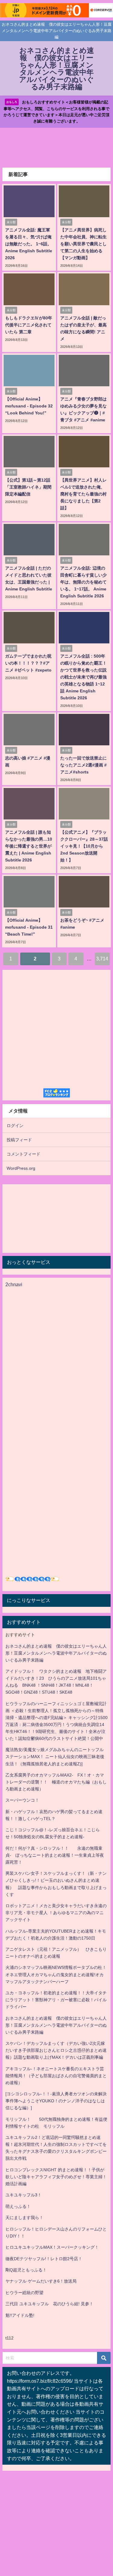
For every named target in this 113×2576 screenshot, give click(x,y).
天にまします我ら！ (24, 2218)
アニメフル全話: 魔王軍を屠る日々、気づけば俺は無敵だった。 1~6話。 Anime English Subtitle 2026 (29, 244)
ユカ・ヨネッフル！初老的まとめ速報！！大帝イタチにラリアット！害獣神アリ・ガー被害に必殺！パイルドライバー (56, 2000)
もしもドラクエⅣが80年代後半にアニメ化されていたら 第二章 (29, 325)
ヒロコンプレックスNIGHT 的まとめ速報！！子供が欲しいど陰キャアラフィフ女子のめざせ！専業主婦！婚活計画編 (56, 2177)
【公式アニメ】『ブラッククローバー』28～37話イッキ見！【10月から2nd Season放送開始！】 (84, 846)
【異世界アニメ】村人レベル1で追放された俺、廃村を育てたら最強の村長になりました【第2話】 (83, 494)
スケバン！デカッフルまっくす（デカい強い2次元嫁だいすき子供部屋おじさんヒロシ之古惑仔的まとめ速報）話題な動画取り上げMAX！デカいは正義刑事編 (56, 2050)
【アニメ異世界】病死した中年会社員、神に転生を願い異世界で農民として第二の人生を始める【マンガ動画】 (83, 244)
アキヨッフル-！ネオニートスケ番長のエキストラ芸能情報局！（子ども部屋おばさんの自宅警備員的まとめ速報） (56, 2076)
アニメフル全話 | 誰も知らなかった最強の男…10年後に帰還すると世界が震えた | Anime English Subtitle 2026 (29, 846)
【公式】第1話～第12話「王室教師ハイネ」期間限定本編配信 (28, 487)
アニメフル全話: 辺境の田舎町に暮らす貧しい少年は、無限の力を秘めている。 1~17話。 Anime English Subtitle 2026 (83, 582)
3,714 (102, 959)
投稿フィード (19, 1140)
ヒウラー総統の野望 (24, 2293)
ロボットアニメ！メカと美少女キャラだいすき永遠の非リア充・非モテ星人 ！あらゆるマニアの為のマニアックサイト (56, 1913)
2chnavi (14, 1284)
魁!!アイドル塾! (20, 2315)
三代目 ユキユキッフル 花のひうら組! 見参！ (49, 2304)
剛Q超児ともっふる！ (26, 2270)
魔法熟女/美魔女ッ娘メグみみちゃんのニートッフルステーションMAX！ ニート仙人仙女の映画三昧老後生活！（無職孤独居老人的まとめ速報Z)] (55, 1757)
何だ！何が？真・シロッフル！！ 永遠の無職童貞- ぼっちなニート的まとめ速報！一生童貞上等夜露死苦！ (55, 1855)
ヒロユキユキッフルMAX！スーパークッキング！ (52, 2247)
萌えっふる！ (18, 2206)
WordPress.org (21, 1168)
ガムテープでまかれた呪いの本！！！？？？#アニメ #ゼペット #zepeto (28, 663)
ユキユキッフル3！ (24, 2195)
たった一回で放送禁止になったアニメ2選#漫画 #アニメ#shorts (83, 765)
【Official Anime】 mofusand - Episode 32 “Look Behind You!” (29, 406)
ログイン (15, 1126)
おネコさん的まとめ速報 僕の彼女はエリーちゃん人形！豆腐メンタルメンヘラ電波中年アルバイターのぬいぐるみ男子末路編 (56, 1653)
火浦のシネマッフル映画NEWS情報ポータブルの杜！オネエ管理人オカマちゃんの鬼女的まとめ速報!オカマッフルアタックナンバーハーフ (56, 1974)
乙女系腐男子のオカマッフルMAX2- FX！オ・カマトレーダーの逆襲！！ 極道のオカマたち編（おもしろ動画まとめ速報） (56, 1782)
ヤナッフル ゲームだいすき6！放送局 (41, 2281)
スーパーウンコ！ (22, 1800)
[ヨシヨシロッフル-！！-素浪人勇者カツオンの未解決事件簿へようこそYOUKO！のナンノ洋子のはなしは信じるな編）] (56, 2101)
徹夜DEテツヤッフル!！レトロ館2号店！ (44, 2259)
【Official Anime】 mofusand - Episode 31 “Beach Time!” (29, 927)
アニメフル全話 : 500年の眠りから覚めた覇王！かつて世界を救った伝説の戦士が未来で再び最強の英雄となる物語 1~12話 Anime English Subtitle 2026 (83, 677)
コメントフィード (24, 1154)
